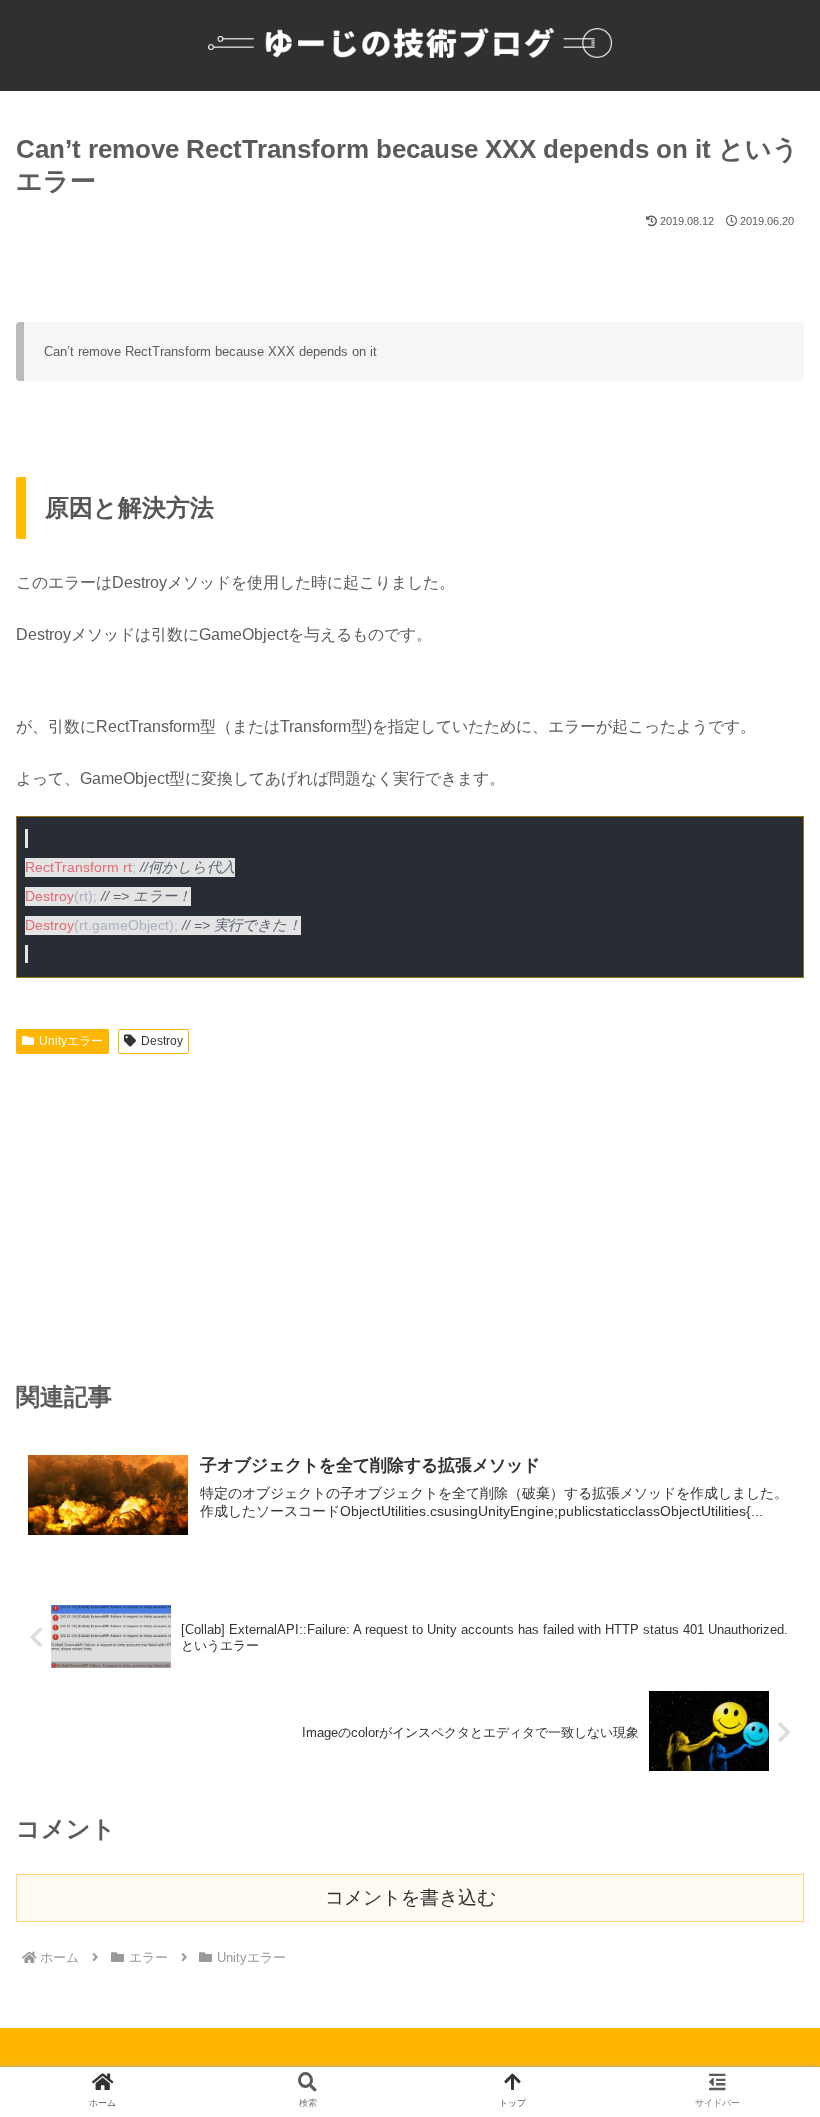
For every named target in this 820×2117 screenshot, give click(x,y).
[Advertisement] (410, 1213)
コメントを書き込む (410, 1897)
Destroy (162, 1041)
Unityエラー (71, 1041)
